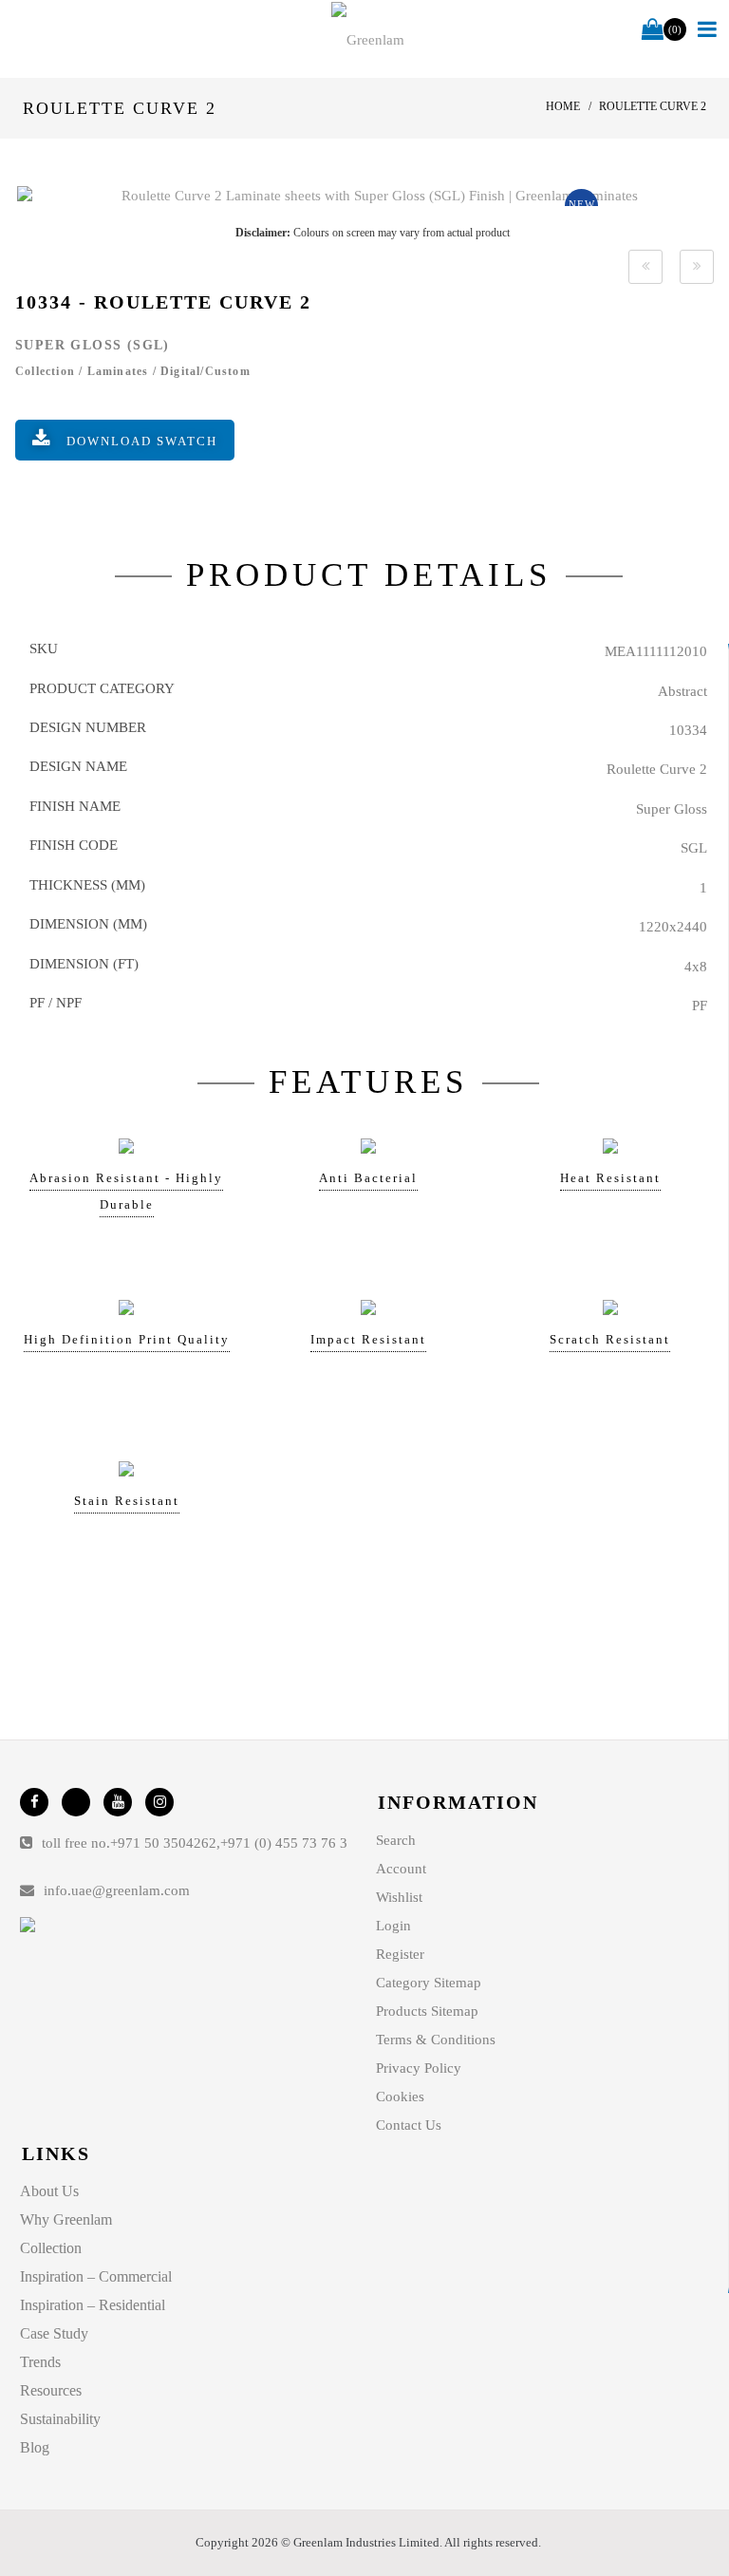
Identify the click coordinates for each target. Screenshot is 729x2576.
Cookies (400, 2097)
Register (400, 1954)
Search (396, 1840)
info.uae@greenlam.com (117, 1890)
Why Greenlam (66, 2219)
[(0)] (653, 30)
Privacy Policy (419, 2068)
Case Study (54, 2333)
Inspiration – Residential (93, 2305)
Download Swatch (142, 441)
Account (401, 1869)
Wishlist (399, 1897)
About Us (49, 2191)
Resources (51, 2390)
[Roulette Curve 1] (645, 267)
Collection (51, 2248)
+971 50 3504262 (163, 1843)
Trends (40, 2362)
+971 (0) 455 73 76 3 (284, 1843)
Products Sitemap (427, 2011)
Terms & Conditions (436, 2040)
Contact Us (409, 2125)
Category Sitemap (429, 1983)
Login (393, 1926)
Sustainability (60, 2419)
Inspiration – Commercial (96, 2276)
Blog (35, 2447)
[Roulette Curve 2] (372, 196)
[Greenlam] (368, 39)
